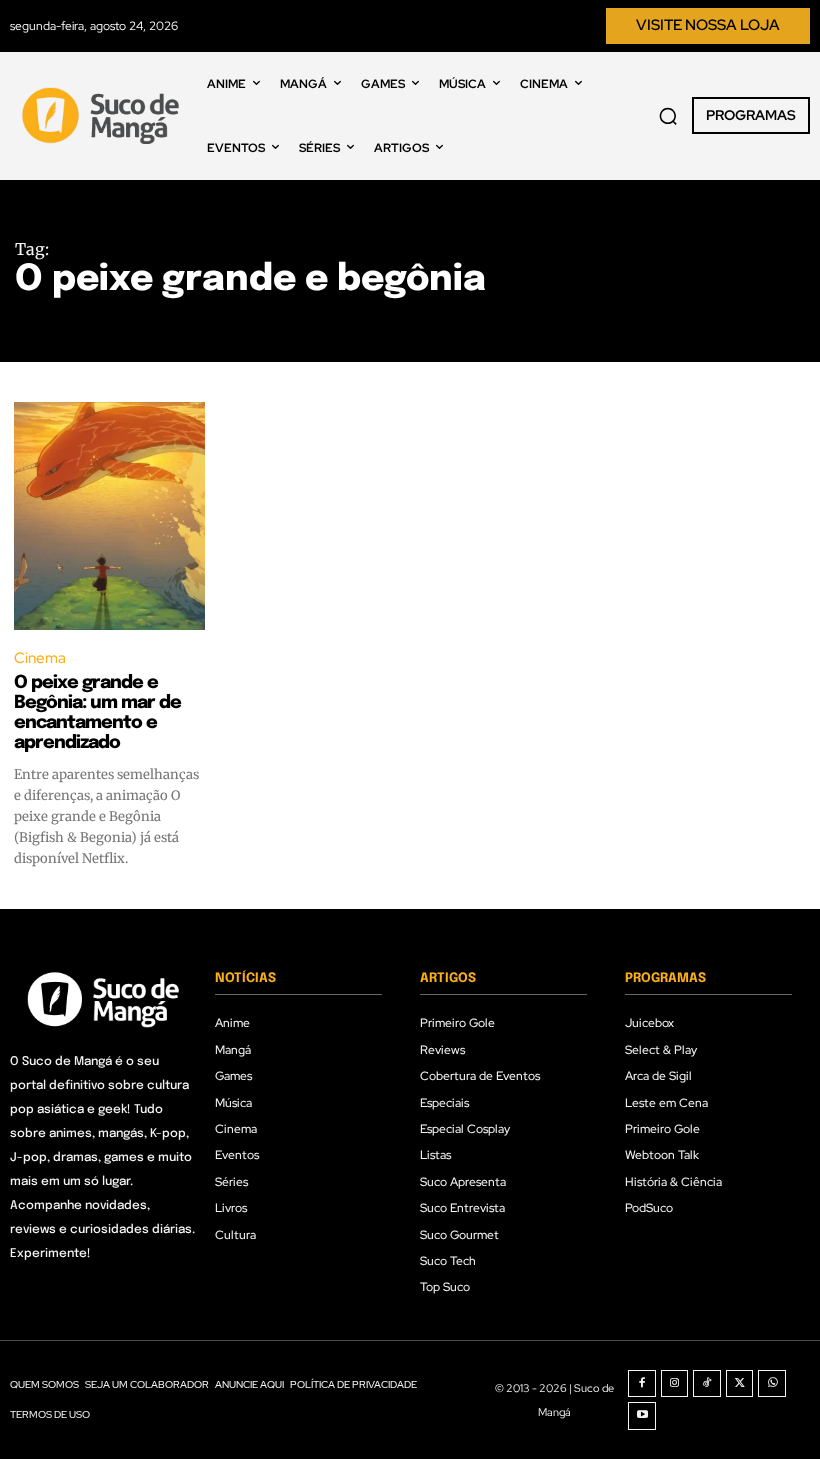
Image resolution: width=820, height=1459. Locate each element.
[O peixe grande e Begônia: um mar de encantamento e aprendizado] (109, 516)
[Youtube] (642, 1416)
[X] (740, 1384)
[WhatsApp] (772, 1384)
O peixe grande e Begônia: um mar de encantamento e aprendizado (97, 712)
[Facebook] (642, 1384)
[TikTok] (707, 1384)
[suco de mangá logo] (103, 116)
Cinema (40, 658)
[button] (668, 116)
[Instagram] (675, 1384)
